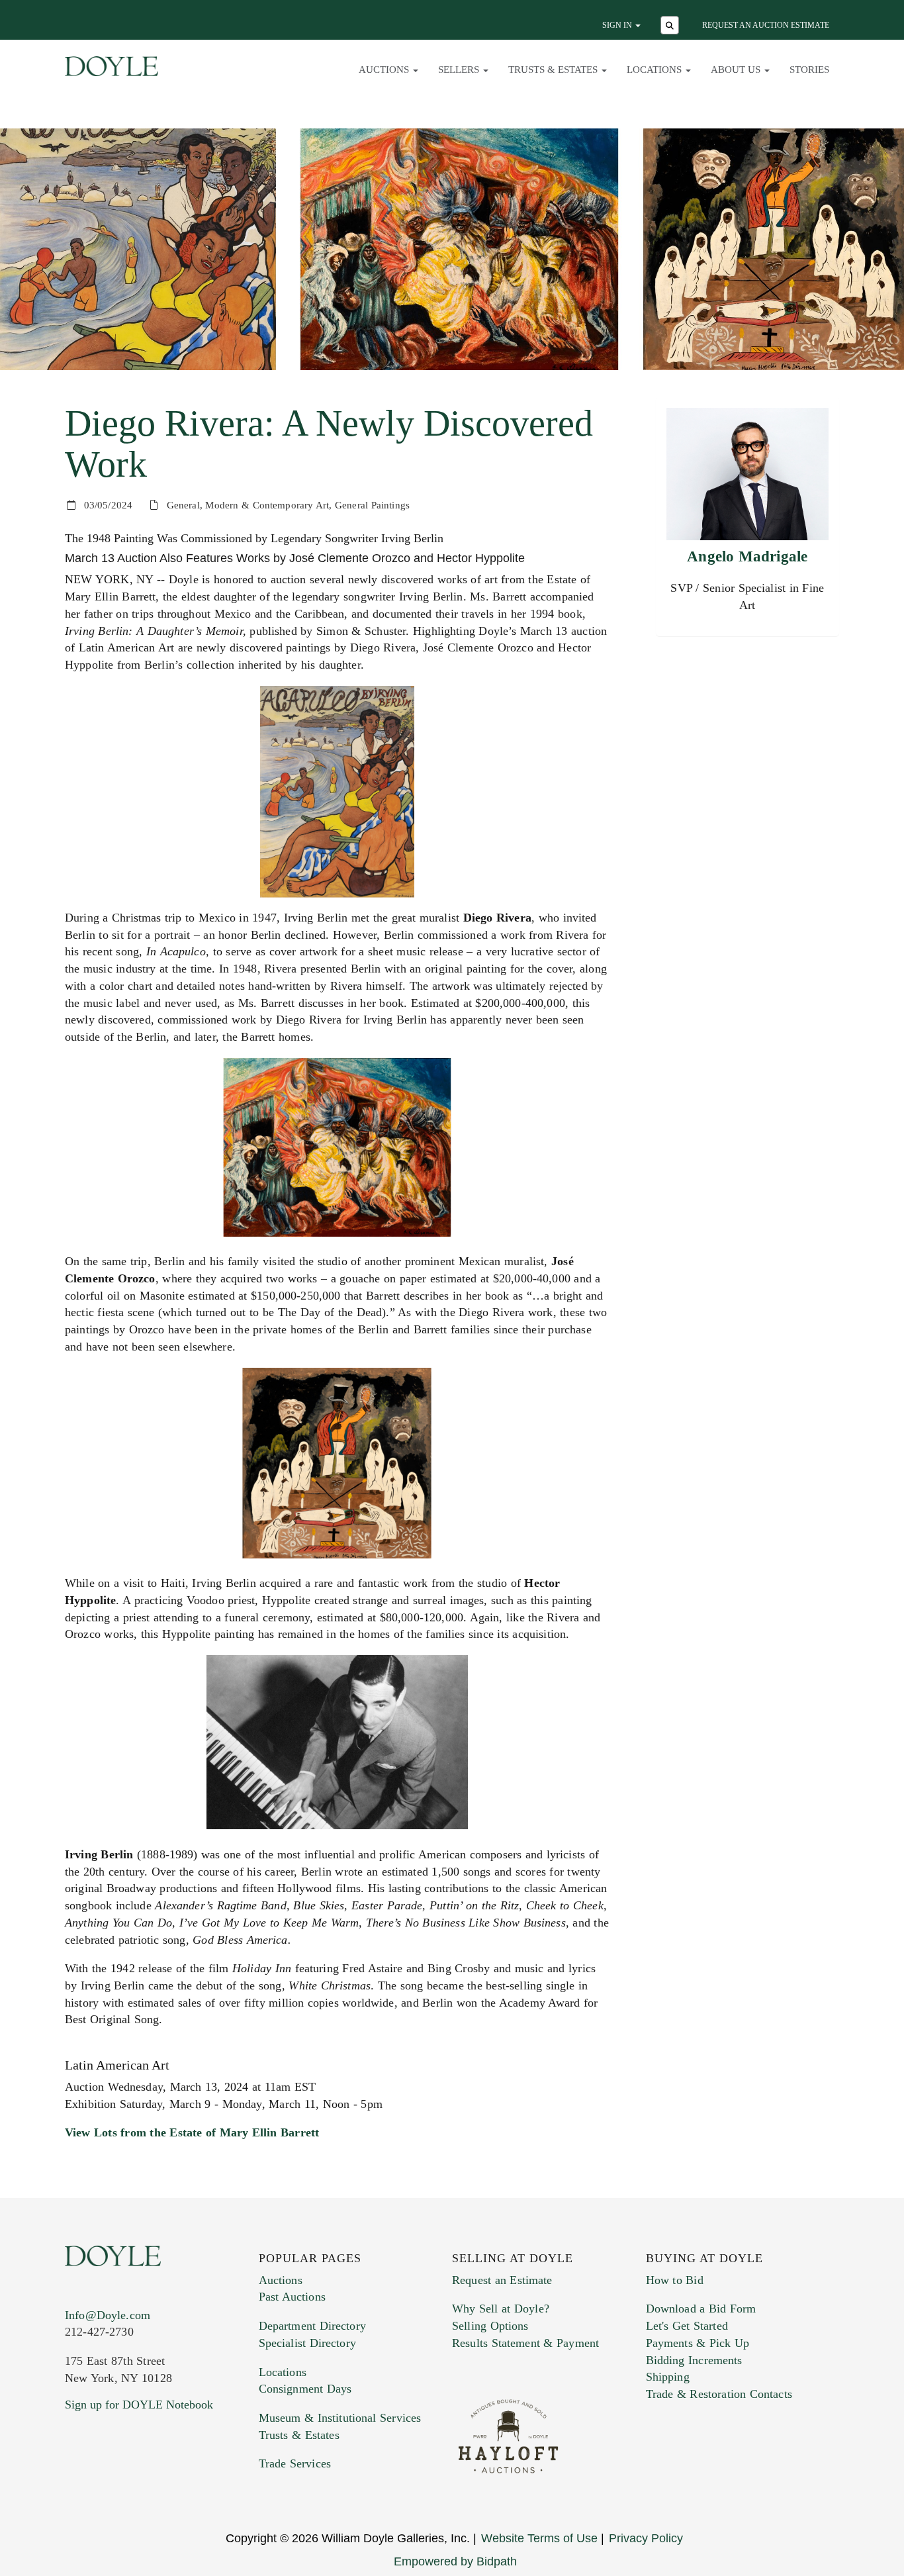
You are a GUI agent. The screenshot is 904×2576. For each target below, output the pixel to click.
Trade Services (295, 2463)
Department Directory (312, 2326)
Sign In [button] (618, 25)
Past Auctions (292, 2297)
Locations (283, 2372)
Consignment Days (305, 2389)
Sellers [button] (460, 70)
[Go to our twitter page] (106, 2485)
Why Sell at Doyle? (501, 2309)
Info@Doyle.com (108, 2315)
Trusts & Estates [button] (554, 70)
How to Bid (675, 2280)
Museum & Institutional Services (340, 2418)
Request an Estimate (502, 2280)
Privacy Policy (646, 2538)
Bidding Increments (694, 2360)
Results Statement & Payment (525, 2343)
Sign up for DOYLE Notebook (139, 2405)
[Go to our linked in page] (134, 2485)
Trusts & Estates (299, 2435)
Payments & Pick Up (698, 2343)
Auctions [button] (385, 70)
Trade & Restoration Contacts (719, 2394)
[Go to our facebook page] (77, 2485)
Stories (809, 70)
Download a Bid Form (701, 2309)
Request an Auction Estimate (766, 25)
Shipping (668, 2377)
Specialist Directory (307, 2343)
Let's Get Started (687, 2326)
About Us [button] (737, 70)
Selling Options (490, 2326)
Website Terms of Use (539, 2538)
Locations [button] (655, 70)
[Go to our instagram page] (162, 2485)
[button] (671, 26)
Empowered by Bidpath (455, 2561)
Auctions (281, 2280)
